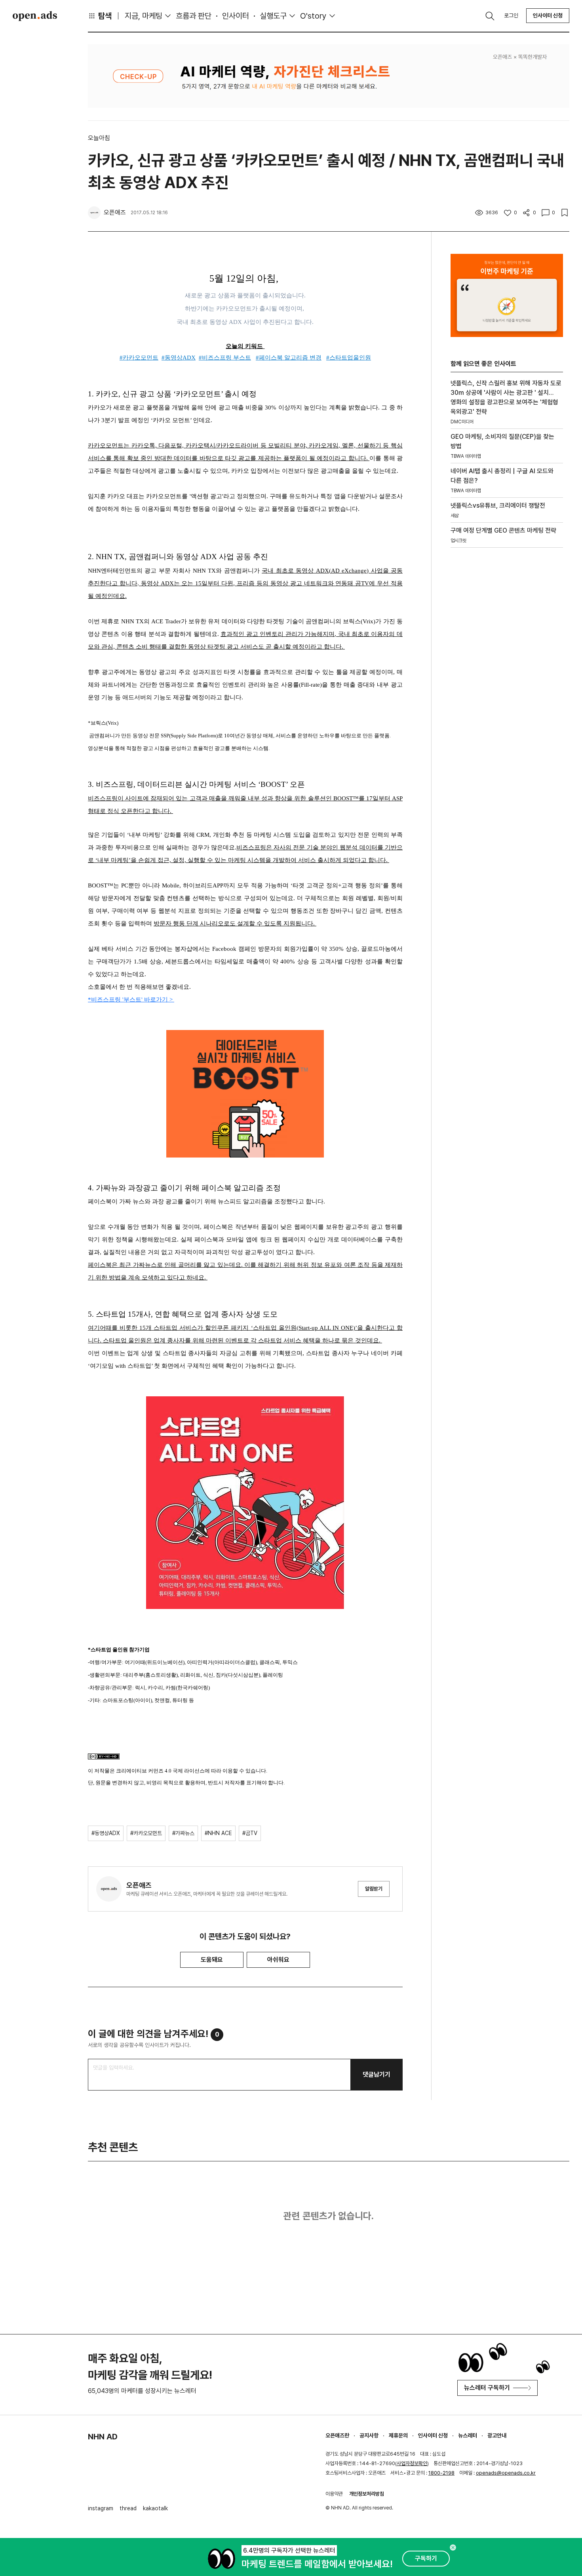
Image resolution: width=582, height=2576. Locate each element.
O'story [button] (313, 16)
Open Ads (35, 16)
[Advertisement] (507, 689)
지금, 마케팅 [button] (144, 16)
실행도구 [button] (273, 16)
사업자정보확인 (412, 2463)
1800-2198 (441, 2473)
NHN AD (103, 2437)
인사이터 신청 (548, 15)
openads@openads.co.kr (506, 2473)
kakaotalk (155, 2508)
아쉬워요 (278, 1960)
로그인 (511, 15)
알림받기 (374, 1889)
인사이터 (236, 16)
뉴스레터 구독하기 (487, 2388)
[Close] (453, 2547)
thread (128, 2508)
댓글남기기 (377, 2074)
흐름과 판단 (194, 16)
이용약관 (334, 2494)
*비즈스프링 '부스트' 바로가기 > (131, 1000)
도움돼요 (212, 1960)
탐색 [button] (105, 16)
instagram (101, 2508)
